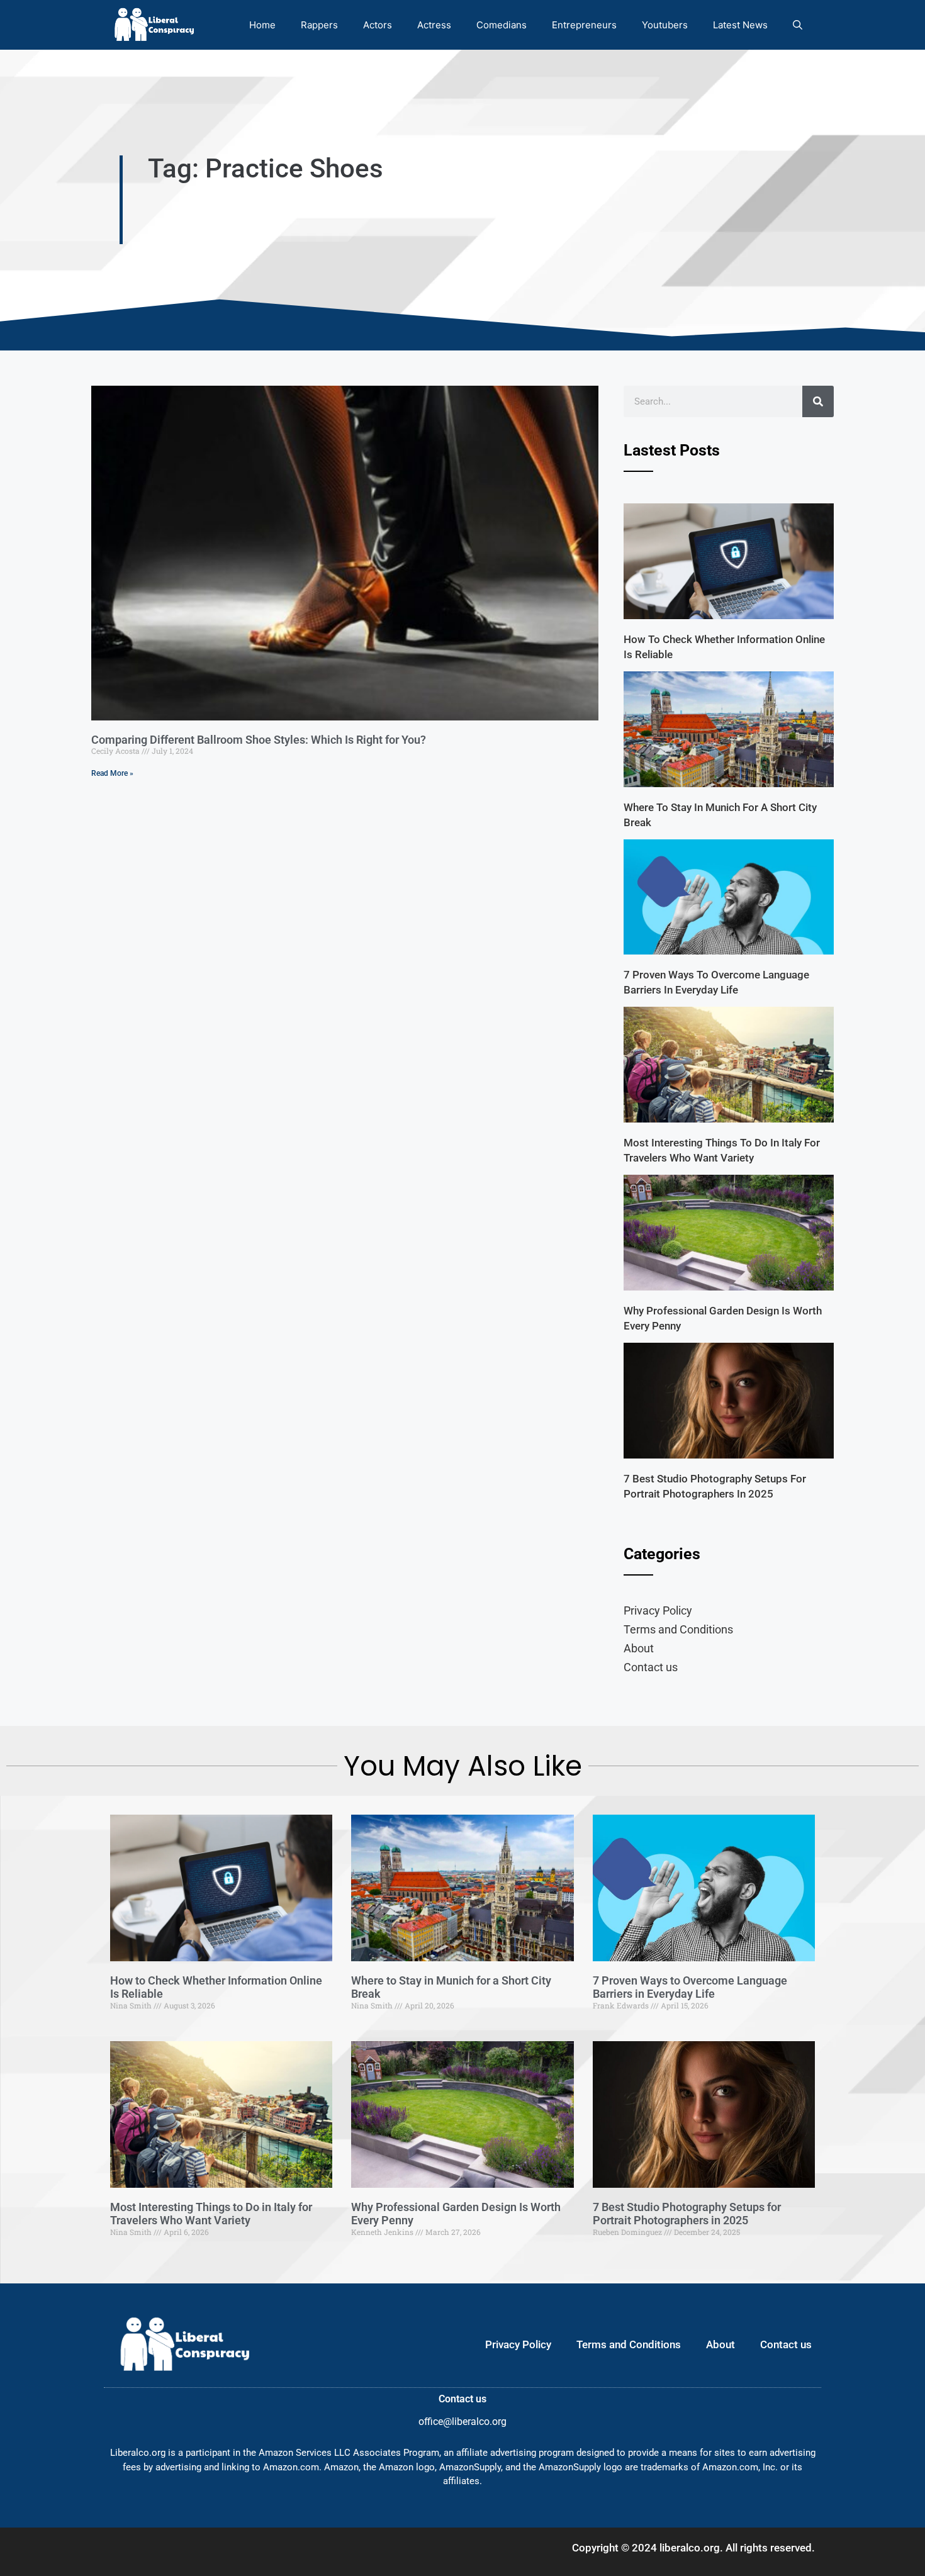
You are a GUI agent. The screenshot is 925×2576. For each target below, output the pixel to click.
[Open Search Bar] (798, 25)
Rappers (319, 25)
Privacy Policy (658, 1610)
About (639, 1648)
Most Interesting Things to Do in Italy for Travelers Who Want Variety (211, 2214)
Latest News (740, 25)
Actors (378, 25)
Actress (434, 25)
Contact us (651, 1667)
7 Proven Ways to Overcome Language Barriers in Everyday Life (690, 1987)
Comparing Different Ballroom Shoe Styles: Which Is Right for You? (259, 740)
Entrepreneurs (584, 25)
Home (262, 25)
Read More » (112, 773)
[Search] (818, 401)
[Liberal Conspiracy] (153, 25)
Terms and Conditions (678, 1629)
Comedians (502, 25)
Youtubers (665, 25)
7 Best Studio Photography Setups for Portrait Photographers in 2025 (687, 2214)
